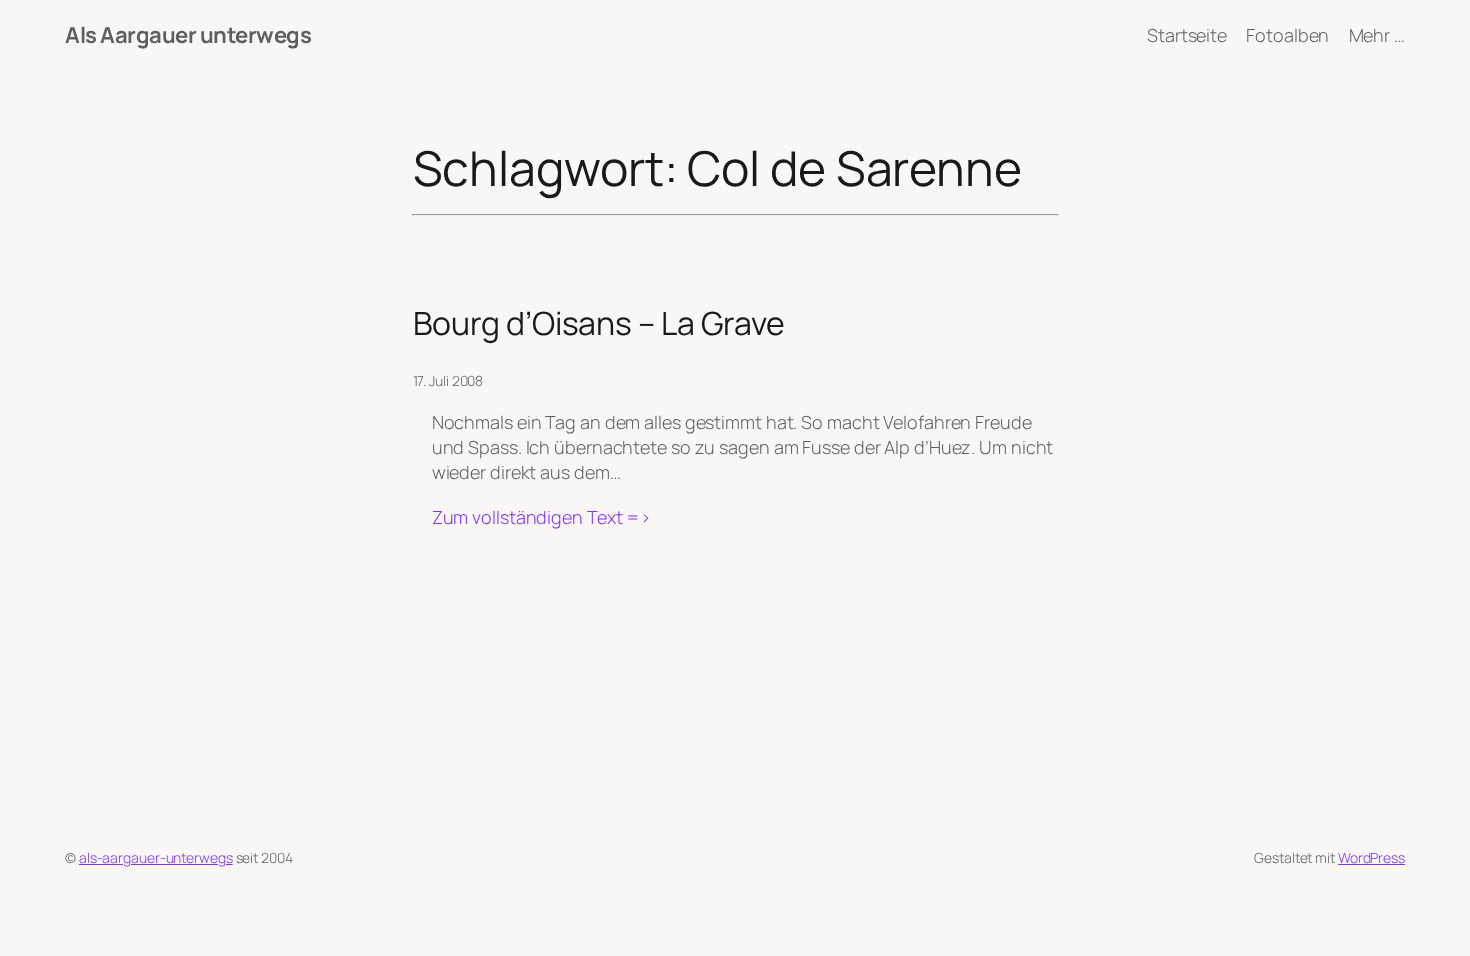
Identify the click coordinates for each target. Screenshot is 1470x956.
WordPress (1371, 857)
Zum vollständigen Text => (542, 517)
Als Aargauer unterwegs (188, 35)
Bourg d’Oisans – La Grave (599, 323)
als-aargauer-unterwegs (156, 857)
